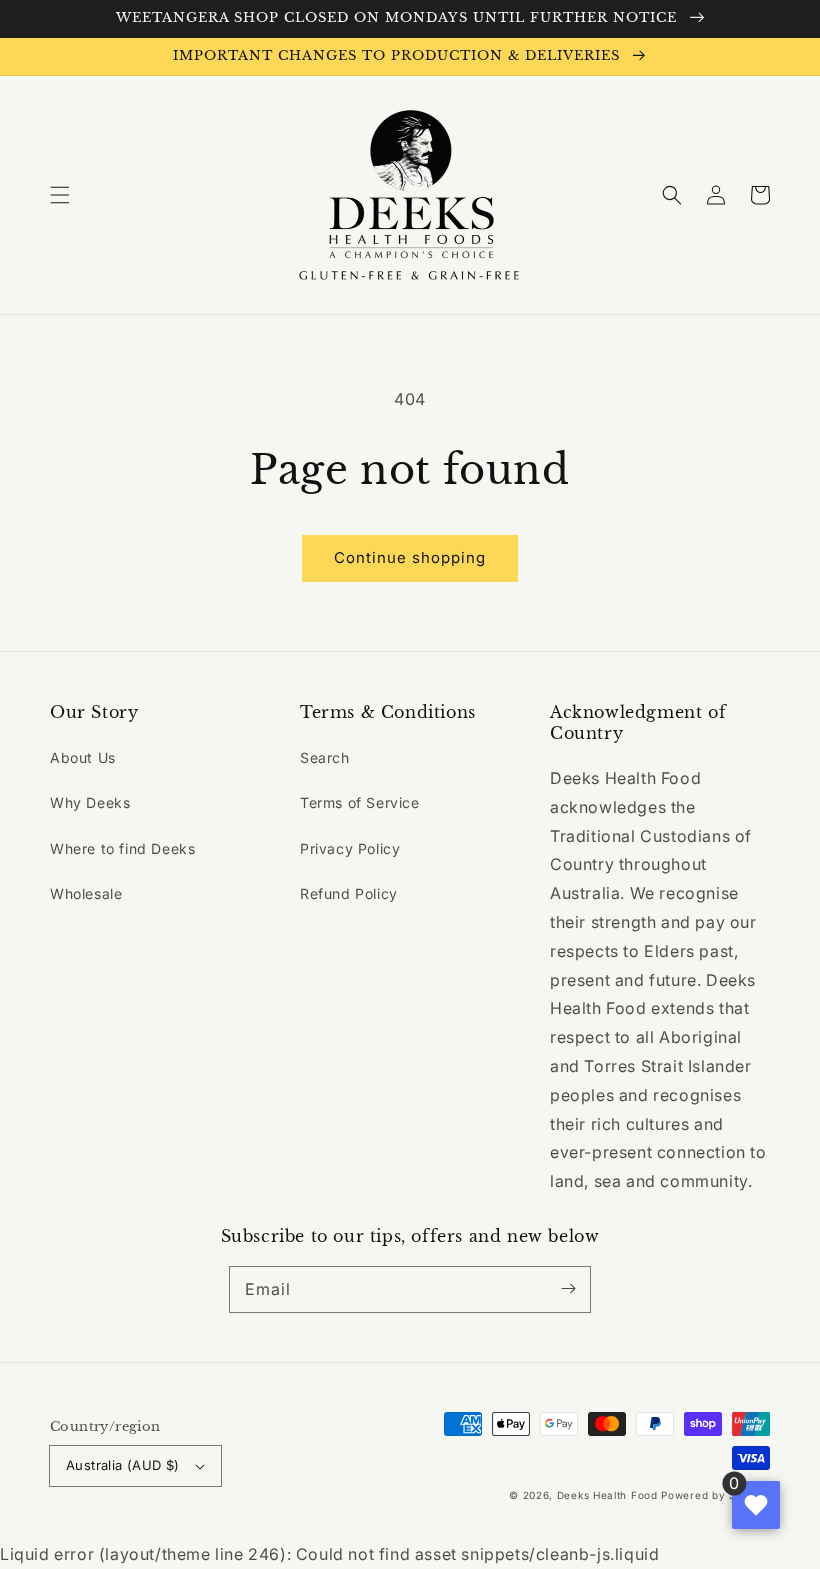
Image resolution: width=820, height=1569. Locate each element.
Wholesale (86, 893)
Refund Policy (349, 893)
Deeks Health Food (607, 1495)
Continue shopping (410, 557)
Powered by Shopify (715, 1495)
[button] (60, 195)
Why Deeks (90, 802)
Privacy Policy (350, 848)
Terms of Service (360, 802)
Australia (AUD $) (123, 1465)
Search (325, 757)
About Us (83, 757)
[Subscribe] (568, 1289)
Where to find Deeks (122, 848)
